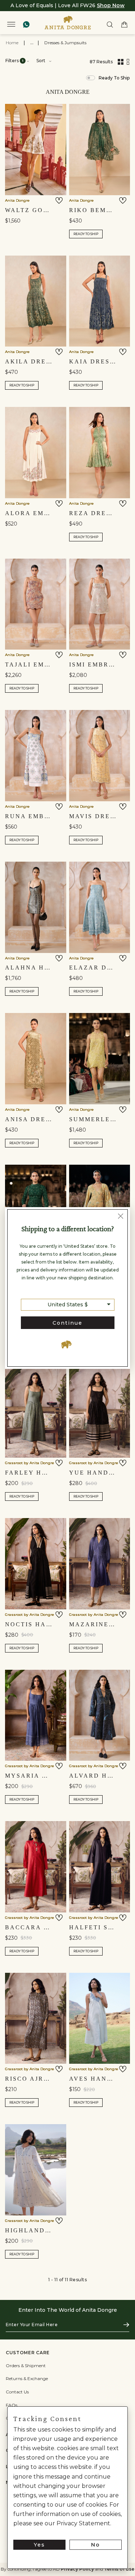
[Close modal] (121, 1217)
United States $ (68, 1305)
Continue (67, 1323)
